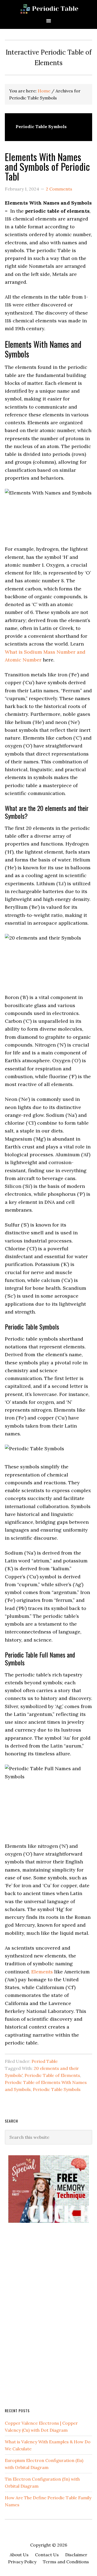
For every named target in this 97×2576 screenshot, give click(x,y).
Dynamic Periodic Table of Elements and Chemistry (48, 9)
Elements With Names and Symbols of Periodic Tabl (47, 166)
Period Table (45, 2061)
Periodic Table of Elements (52, 2075)
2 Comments (59, 189)
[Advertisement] (45, 2315)
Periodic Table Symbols (57, 2089)
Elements (42, 1972)
